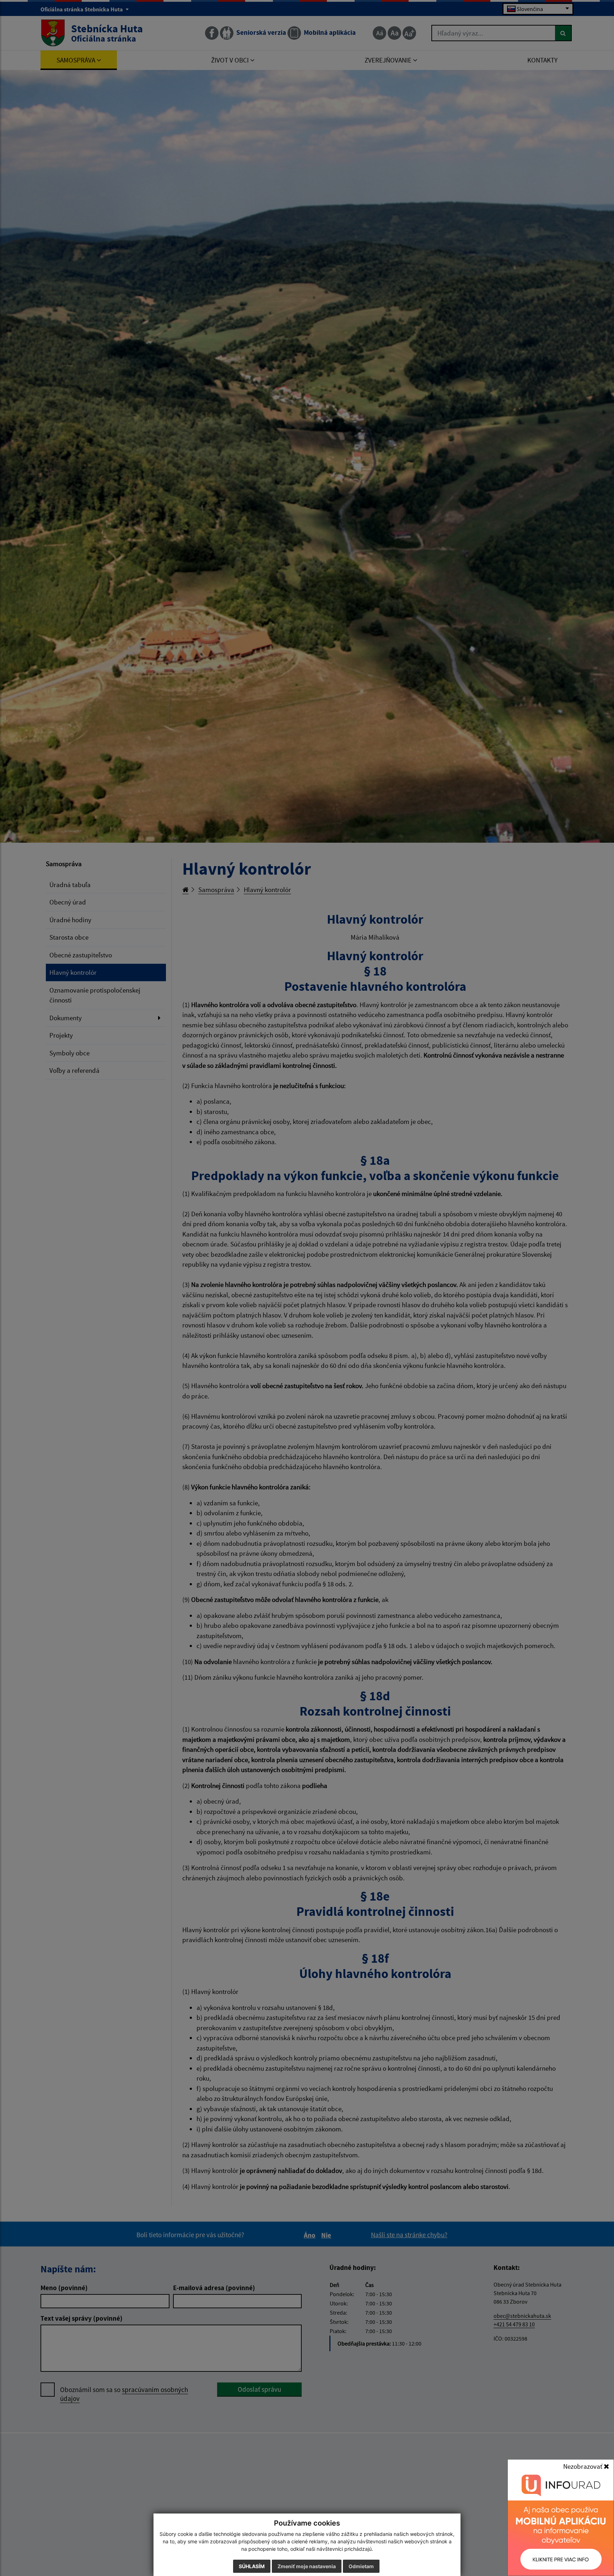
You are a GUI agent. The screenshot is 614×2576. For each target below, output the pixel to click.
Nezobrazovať (583, 2466)
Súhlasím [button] (252, 2566)
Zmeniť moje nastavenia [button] (307, 2566)
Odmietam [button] (361, 2566)
